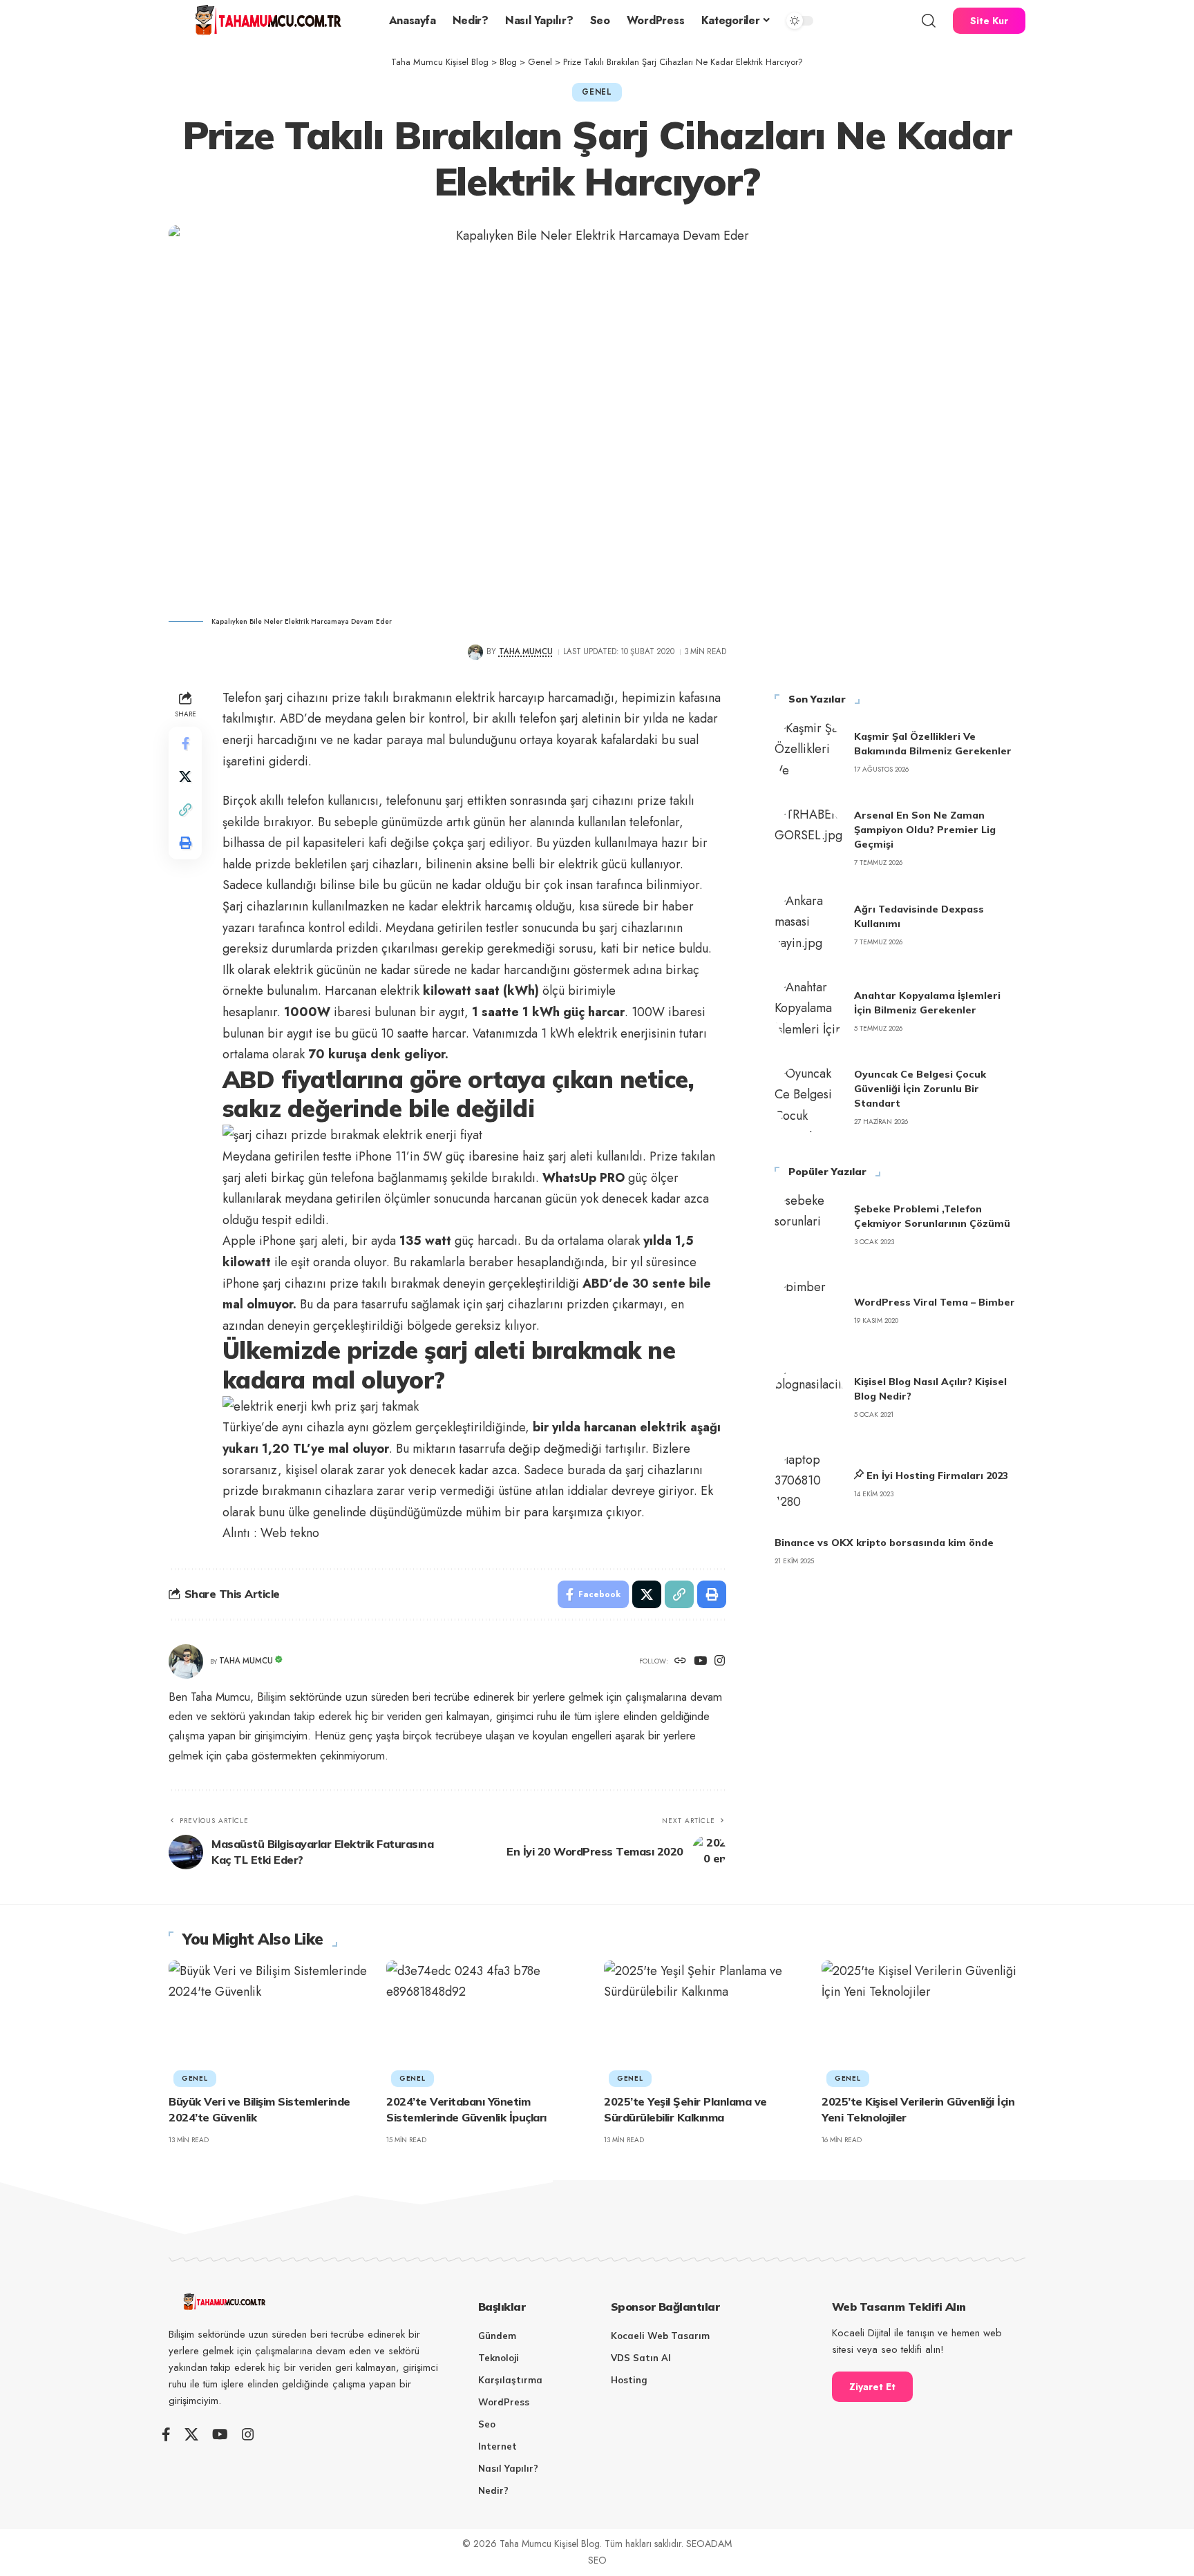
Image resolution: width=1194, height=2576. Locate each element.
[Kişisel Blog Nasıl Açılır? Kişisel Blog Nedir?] (809, 1397)
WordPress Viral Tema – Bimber (935, 1302)
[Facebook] (166, 2434)
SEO (597, 2560)
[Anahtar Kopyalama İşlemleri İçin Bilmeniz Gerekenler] (809, 1011)
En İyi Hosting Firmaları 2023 (937, 1476)
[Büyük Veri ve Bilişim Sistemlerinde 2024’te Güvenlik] (271, 2022)
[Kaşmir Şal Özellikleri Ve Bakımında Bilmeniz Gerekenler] (809, 752)
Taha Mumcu (526, 651)
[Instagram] (720, 1662)
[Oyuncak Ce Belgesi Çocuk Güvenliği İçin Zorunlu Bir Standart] (809, 1098)
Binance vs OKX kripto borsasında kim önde (884, 1543)
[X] (191, 2434)
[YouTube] (700, 1662)
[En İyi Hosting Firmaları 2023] (809, 1484)
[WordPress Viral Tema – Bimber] (809, 1311)
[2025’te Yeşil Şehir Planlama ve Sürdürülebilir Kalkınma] (706, 2022)
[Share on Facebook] (185, 743)
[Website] (680, 1662)
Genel (597, 92)
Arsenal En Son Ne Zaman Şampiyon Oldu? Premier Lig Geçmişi (925, 830)
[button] (929, 21)
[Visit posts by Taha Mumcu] (475, 652)
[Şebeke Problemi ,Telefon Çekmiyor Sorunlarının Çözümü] (809, 1225)
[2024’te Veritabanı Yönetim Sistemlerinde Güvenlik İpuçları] (488, 2022)
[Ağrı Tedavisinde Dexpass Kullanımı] (809, 925)
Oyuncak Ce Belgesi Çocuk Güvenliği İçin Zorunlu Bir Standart (920, 1089)
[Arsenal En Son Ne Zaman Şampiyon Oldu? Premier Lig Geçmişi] (809, 839)
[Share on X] (185, 776)
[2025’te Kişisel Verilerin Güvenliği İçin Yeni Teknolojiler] (923, 2022)
